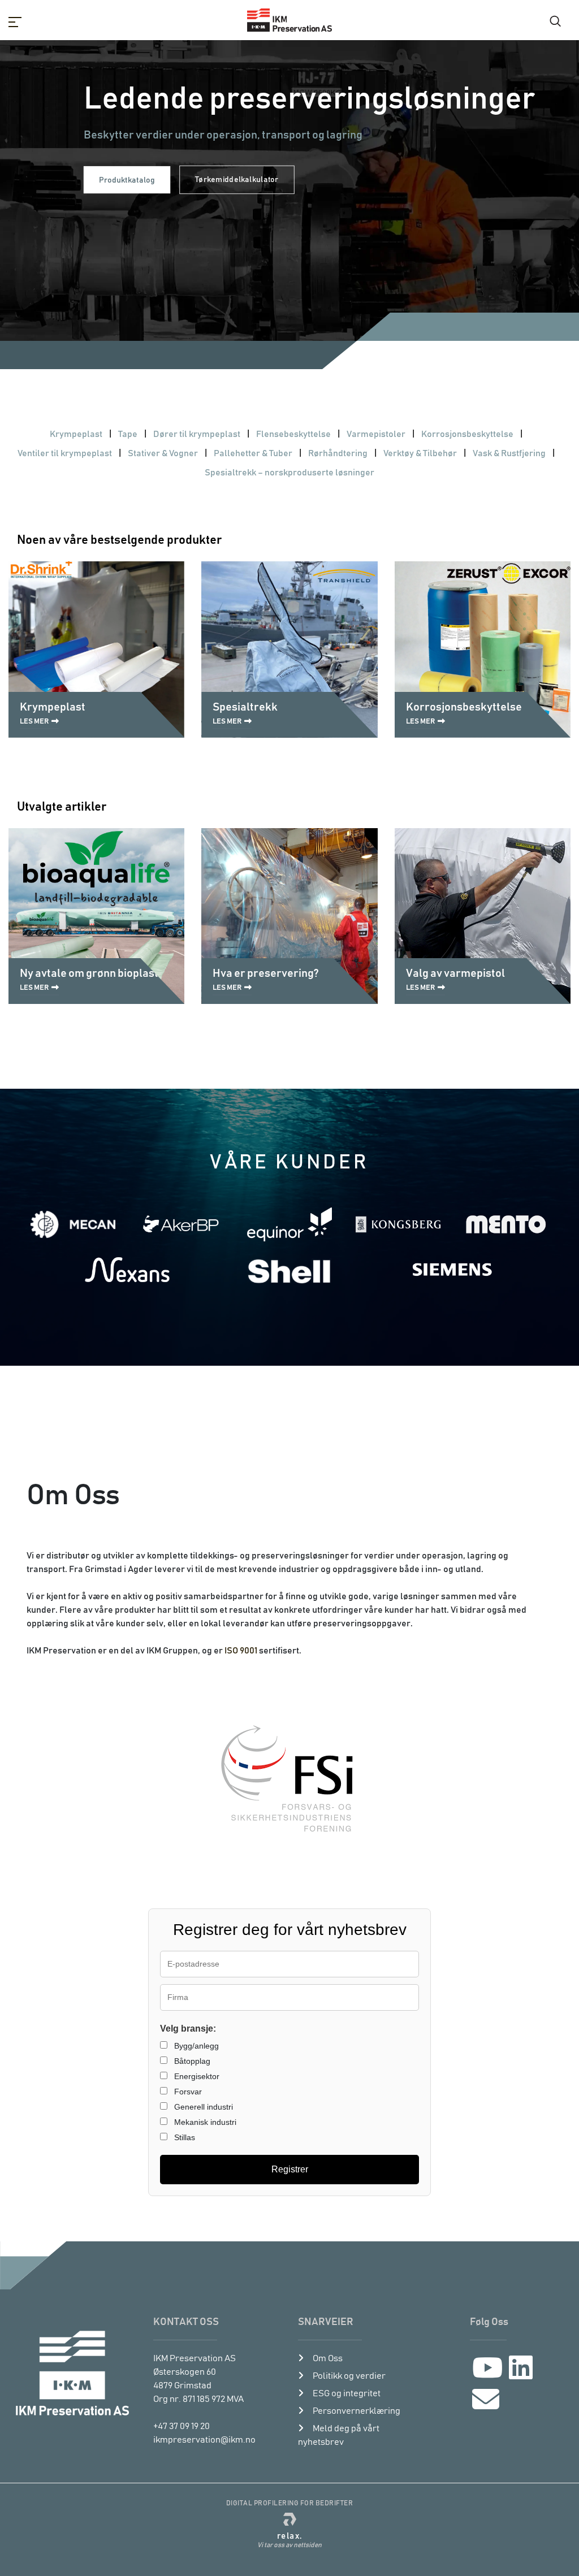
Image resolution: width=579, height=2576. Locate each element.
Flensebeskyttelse (293, 434)
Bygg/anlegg (195, 2046)
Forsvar (187, 2092)
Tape (128, 434)
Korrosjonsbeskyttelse (467, 434)
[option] (289, 204)
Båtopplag (191, 2061)
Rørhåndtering (338, 453)
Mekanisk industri (204, 2122)
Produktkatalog (127, 180)
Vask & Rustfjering (509, 453)
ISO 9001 (241, 1651)
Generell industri (202, 2107)
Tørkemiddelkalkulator (237, 180)
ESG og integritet (347, 2393)
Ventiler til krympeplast (65, 453)
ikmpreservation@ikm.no (204, 2440)
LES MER (34, 722)
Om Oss (328, 2358)
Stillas (183, 2137)
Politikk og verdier (349, 2376)
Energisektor (196, 2076)
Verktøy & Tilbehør (420, 453)
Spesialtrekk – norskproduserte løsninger (289, 473)
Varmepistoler (376, 434)
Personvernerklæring (357, 2411)
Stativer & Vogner (163, 453)
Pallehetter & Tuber (253, 453)
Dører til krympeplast (197, 434)
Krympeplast (76, 434)
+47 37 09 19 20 (182, 2426)
